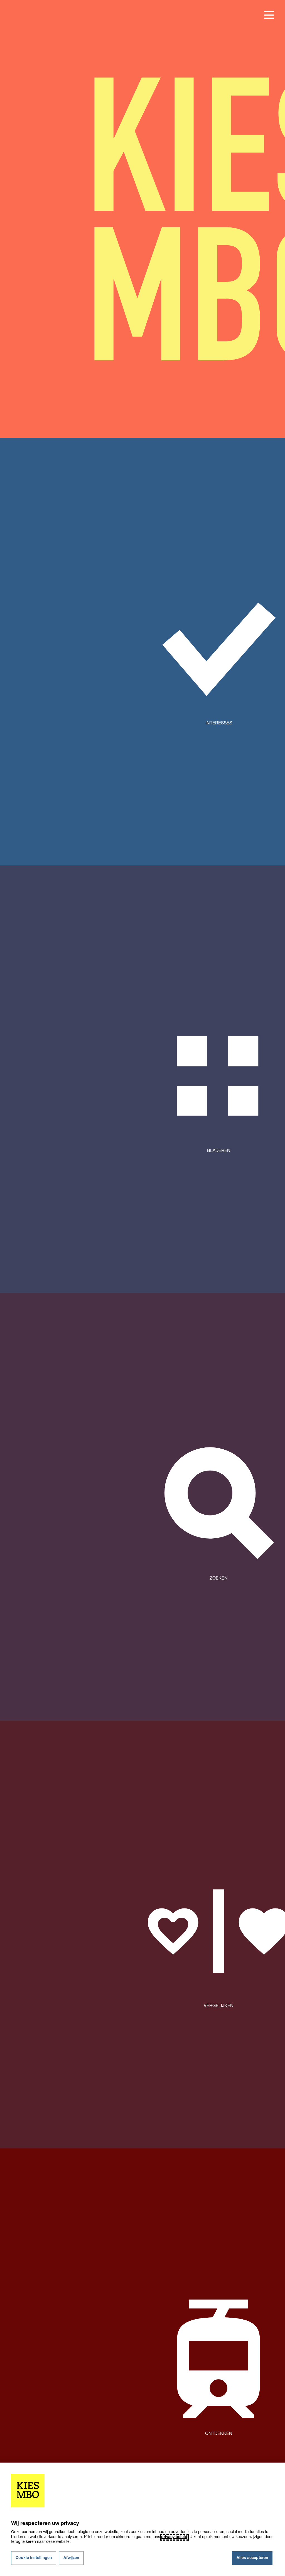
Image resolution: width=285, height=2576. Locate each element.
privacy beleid (174, 2537)
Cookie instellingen (34, 2558)
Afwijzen (71, 2558)
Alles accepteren (252, 2558)
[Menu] (269, 15)
